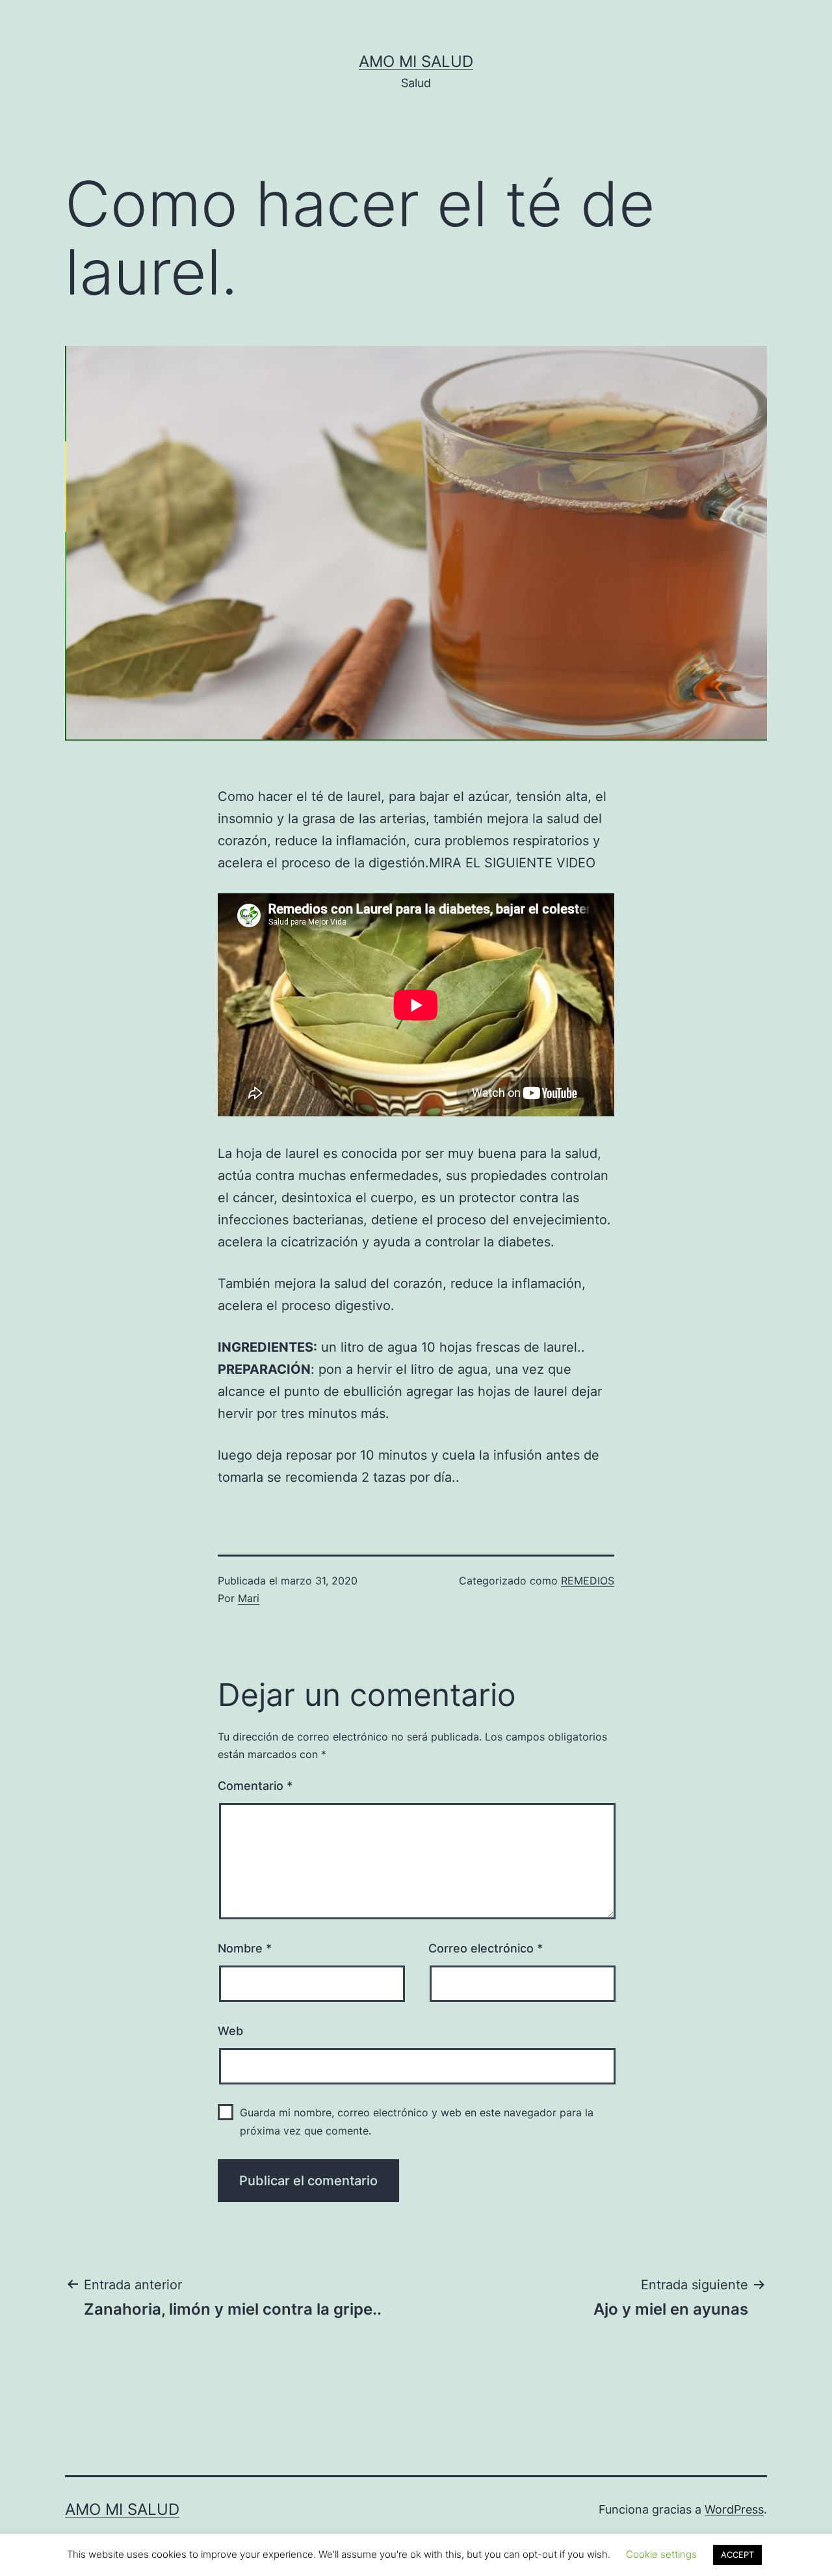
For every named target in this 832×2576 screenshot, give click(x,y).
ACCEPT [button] (737, 2555)
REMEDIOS (588, 1581)
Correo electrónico (486, 1948)
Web (230, 2031)
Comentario (255, 1786)
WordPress (734, 2509)
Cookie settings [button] (661, 2554)
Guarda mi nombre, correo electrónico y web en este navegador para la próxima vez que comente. (417, 2121)
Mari (249, 1598)
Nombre (245, 1948)
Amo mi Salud (416, 61)
